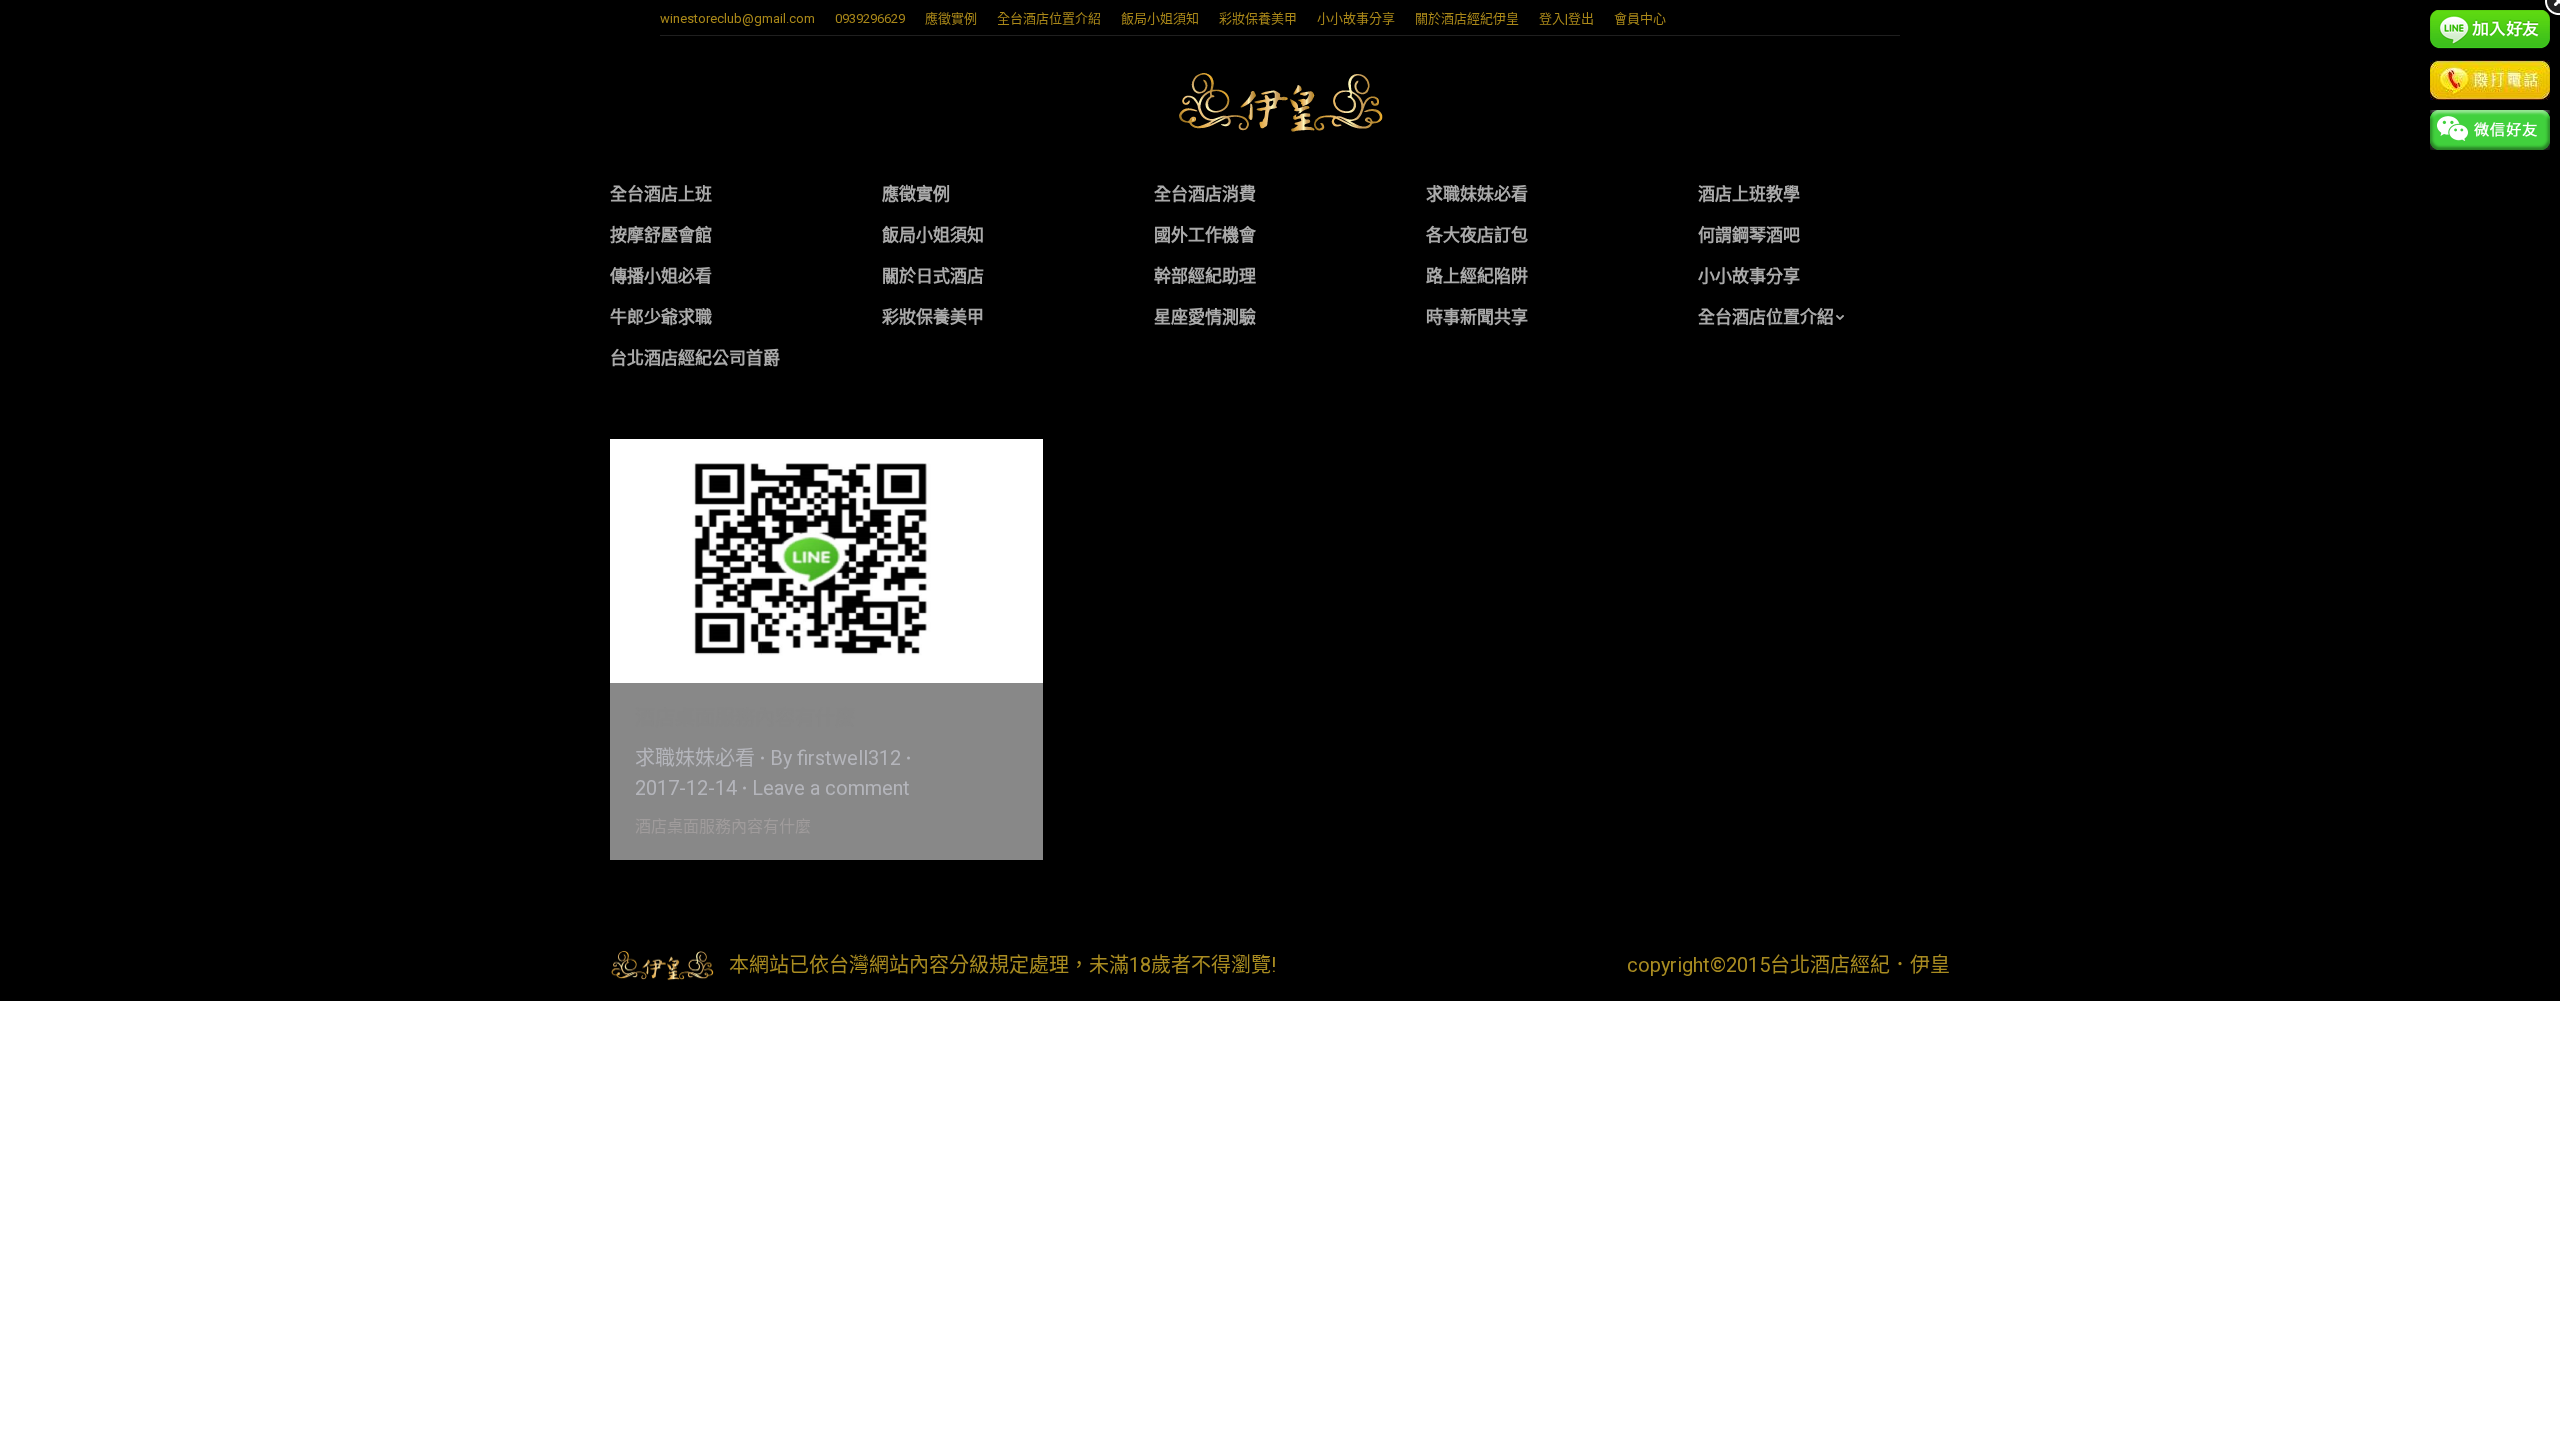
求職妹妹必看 (695, 758)
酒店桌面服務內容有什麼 (745, 718)
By (835, 758)
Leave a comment (831, 788)
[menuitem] (951, 18)
